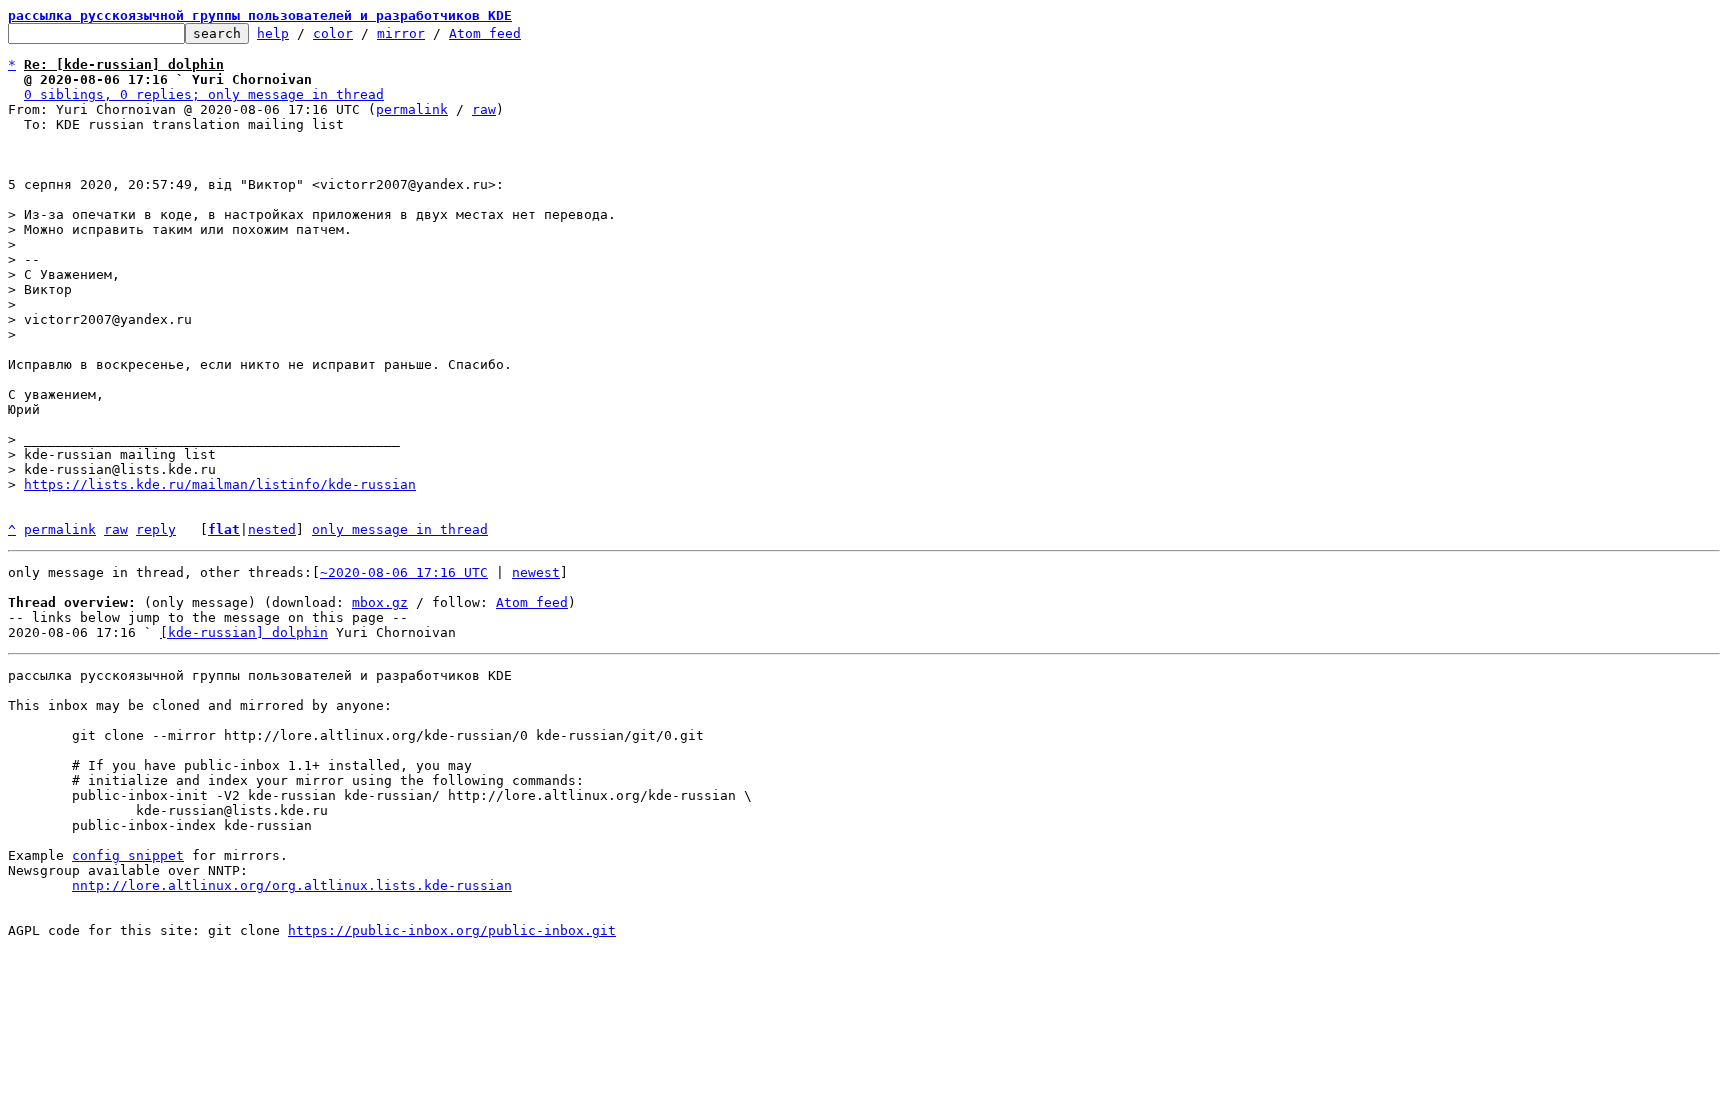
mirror (401, 33)
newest (536, 572)
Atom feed (485, 33)
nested (272, 529)
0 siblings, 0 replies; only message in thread (204, 94)
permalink (412, 109)
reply (156, 529)
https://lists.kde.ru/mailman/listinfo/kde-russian (220, 484)
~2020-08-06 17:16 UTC (404, 572)
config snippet (128, 855)
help (273, 33)
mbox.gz (380, 602)
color (333, 33)
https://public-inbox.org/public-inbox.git (452, 930)
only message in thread (400, 529)
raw (484, 109)
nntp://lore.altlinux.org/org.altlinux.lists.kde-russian (292, 885)
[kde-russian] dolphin (244, 632)
